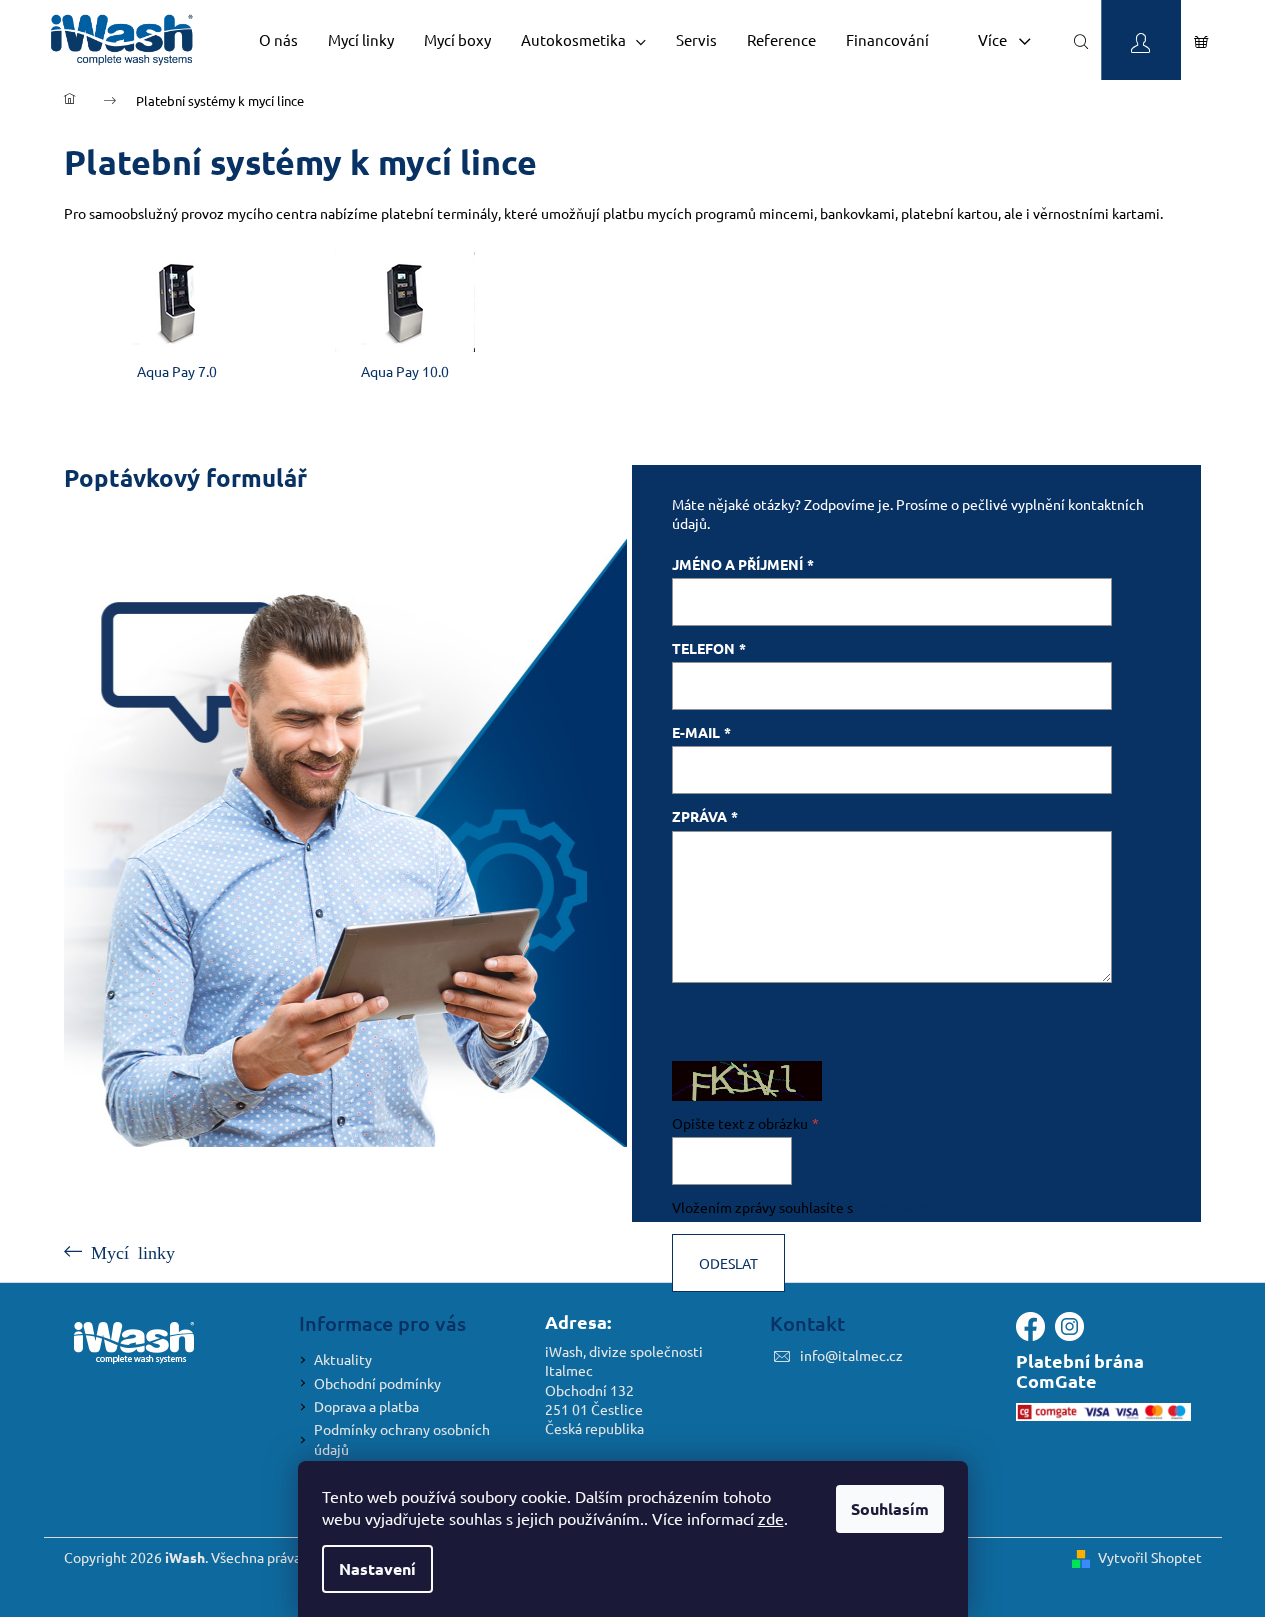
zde (771, 1518)
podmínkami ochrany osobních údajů (970, 1207)
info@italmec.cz (851, 1355)
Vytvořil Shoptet (1150, 1557)
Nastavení (377, 1568)
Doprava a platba (366, 1406)
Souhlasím (890, 1508)
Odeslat (728, 1263)
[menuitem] (278, 40)
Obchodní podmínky (377, 1383)
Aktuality (343, 1359)
